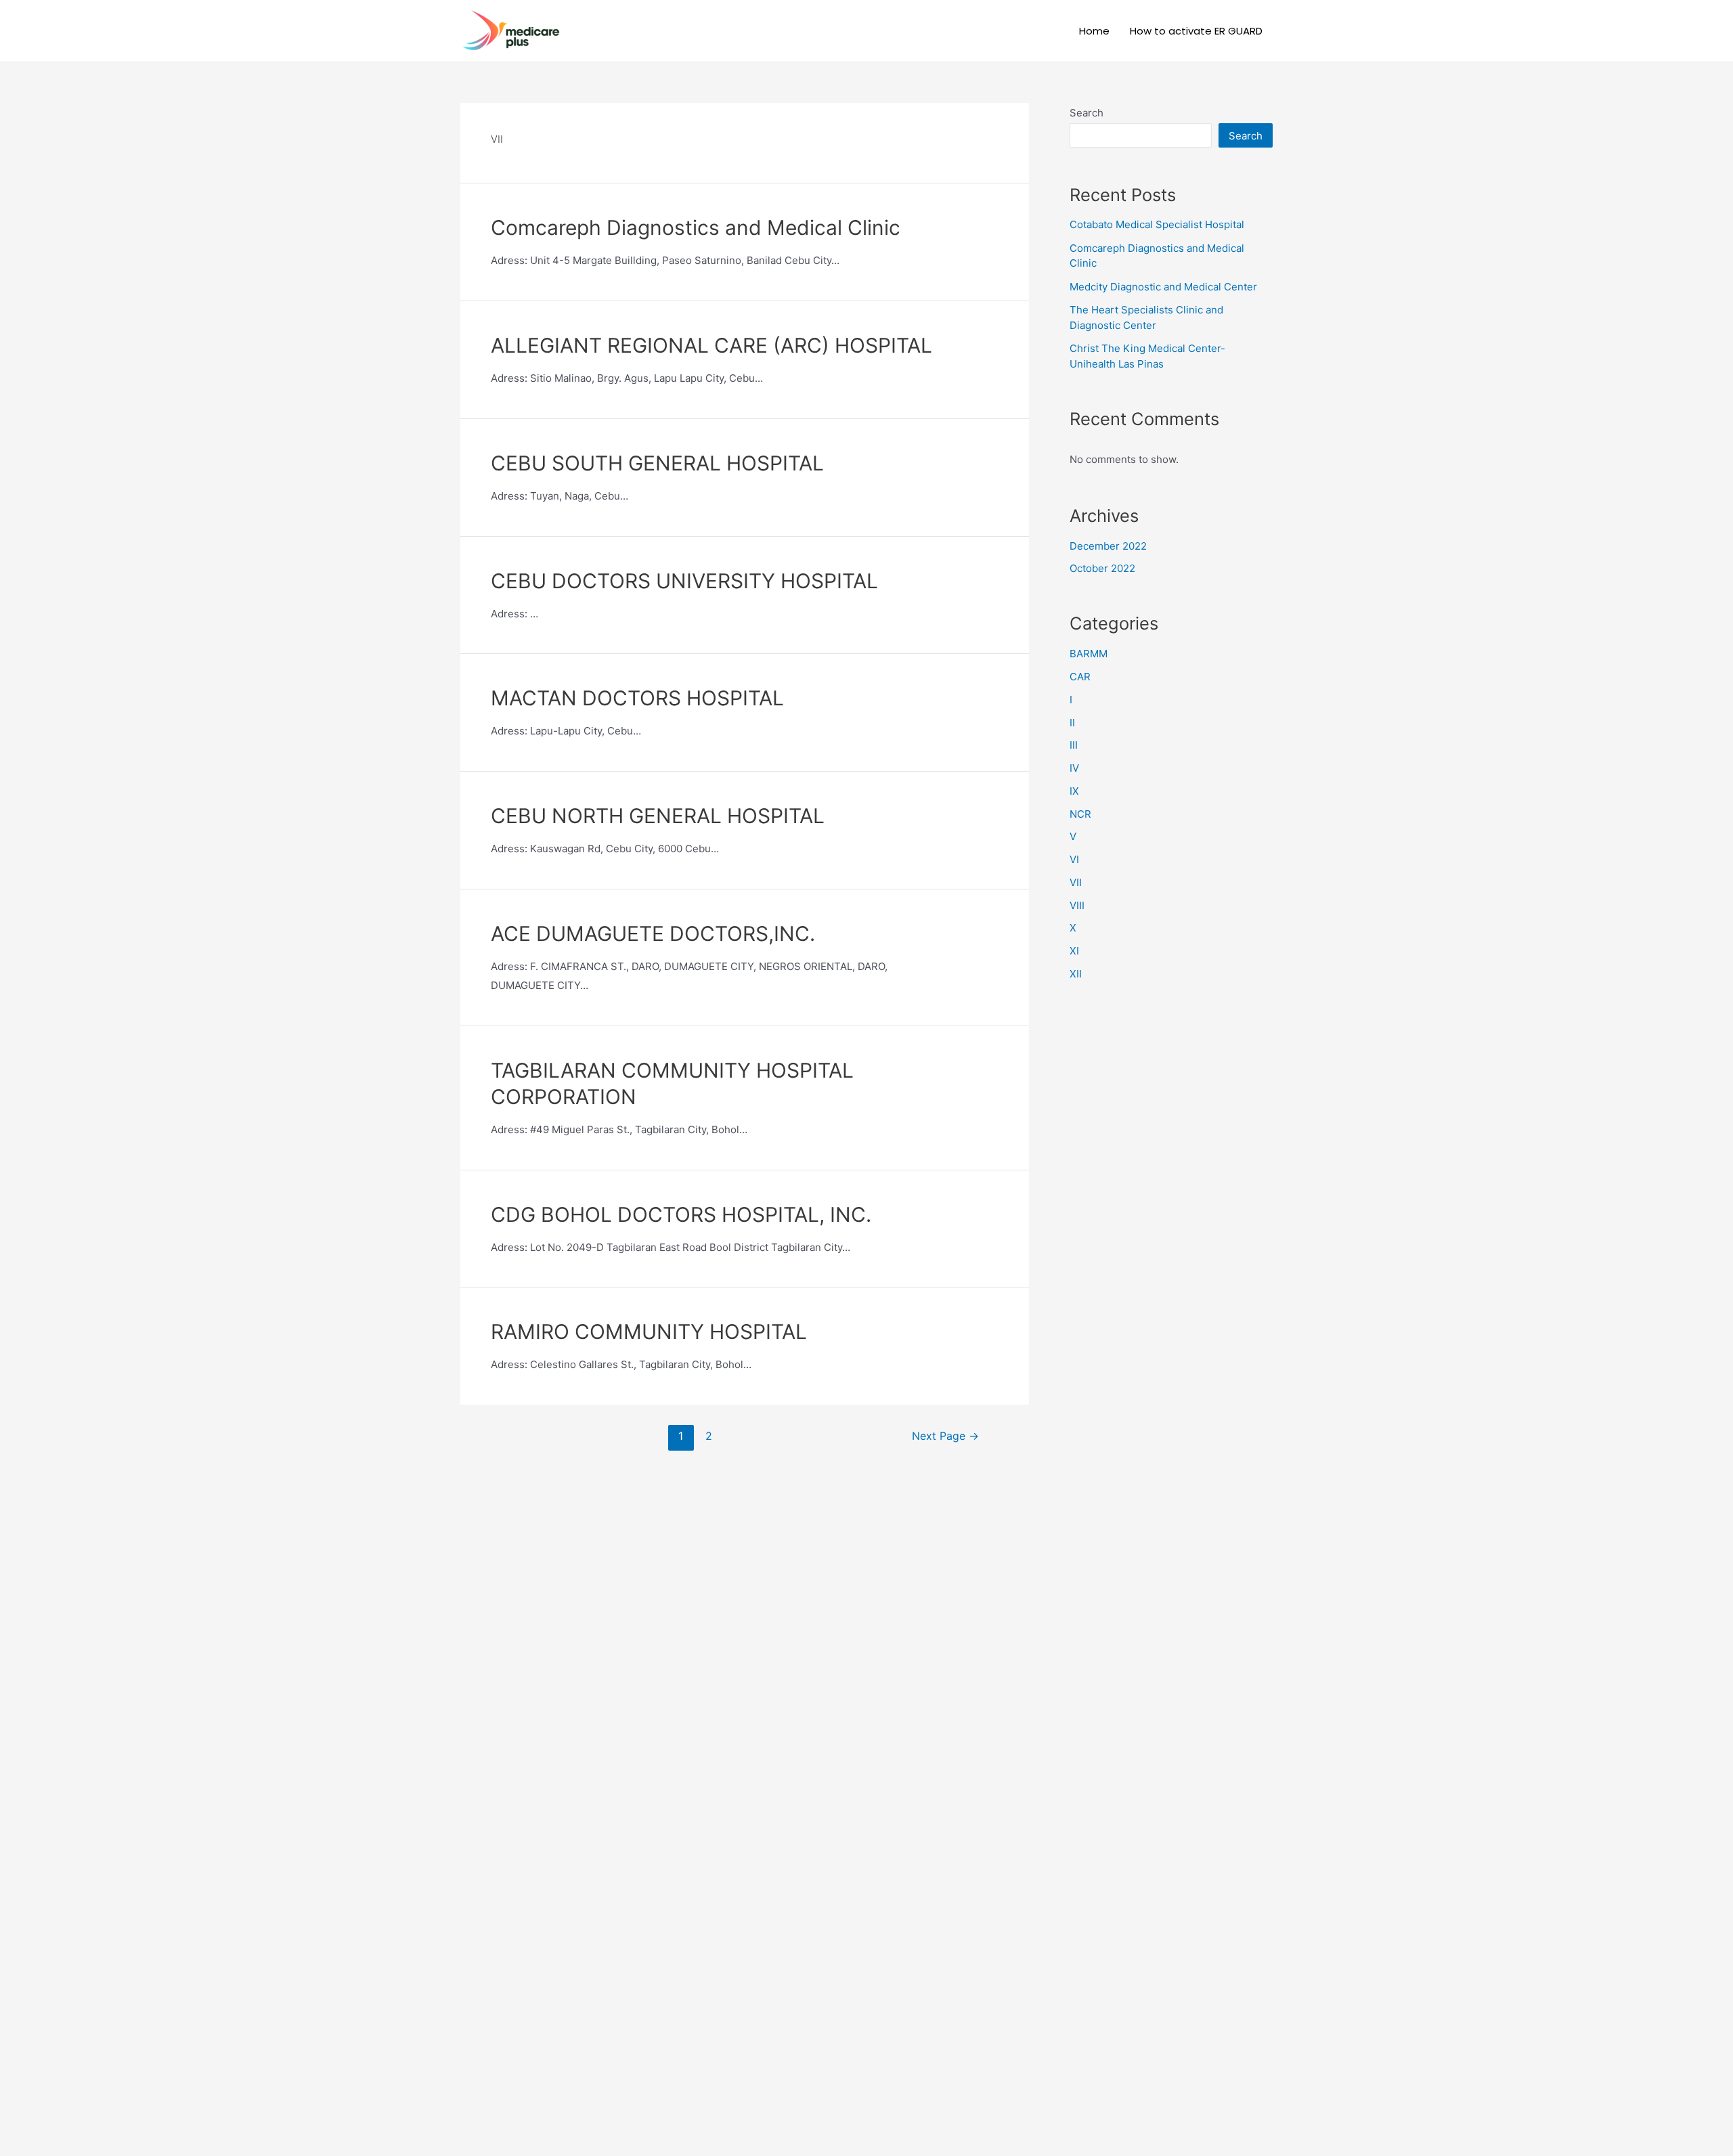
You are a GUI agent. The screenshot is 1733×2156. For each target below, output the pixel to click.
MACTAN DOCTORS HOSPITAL (637, 698)
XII (1076, 974)
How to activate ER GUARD (1196, 31)
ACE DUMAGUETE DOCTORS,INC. (653, 933)
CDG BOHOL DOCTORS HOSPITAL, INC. (681, 1214)
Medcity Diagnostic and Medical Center (1163, 287)
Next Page (945, 1436)
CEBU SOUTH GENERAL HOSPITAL (657, 463)
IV (1074, 768)
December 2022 (1108, 546)
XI (1074, 951)
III (1074, 745)
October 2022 (1102, 568)
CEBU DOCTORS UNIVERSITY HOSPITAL (684, 581)
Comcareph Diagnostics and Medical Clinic (696, 227)
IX (1074, 791)
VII (1076, 882)
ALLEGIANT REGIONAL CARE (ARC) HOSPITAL (711, 345)
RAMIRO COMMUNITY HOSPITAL (649, 1332)
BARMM (1089, 654)
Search (1087, 113)
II (1072, 723)
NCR (1080, 814)
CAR (1080, 677)
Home (1094, 31)
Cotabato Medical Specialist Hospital (1157, 224)
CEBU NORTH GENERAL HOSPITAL (658, 816)
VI (1074, 859)
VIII (1077, 905)
